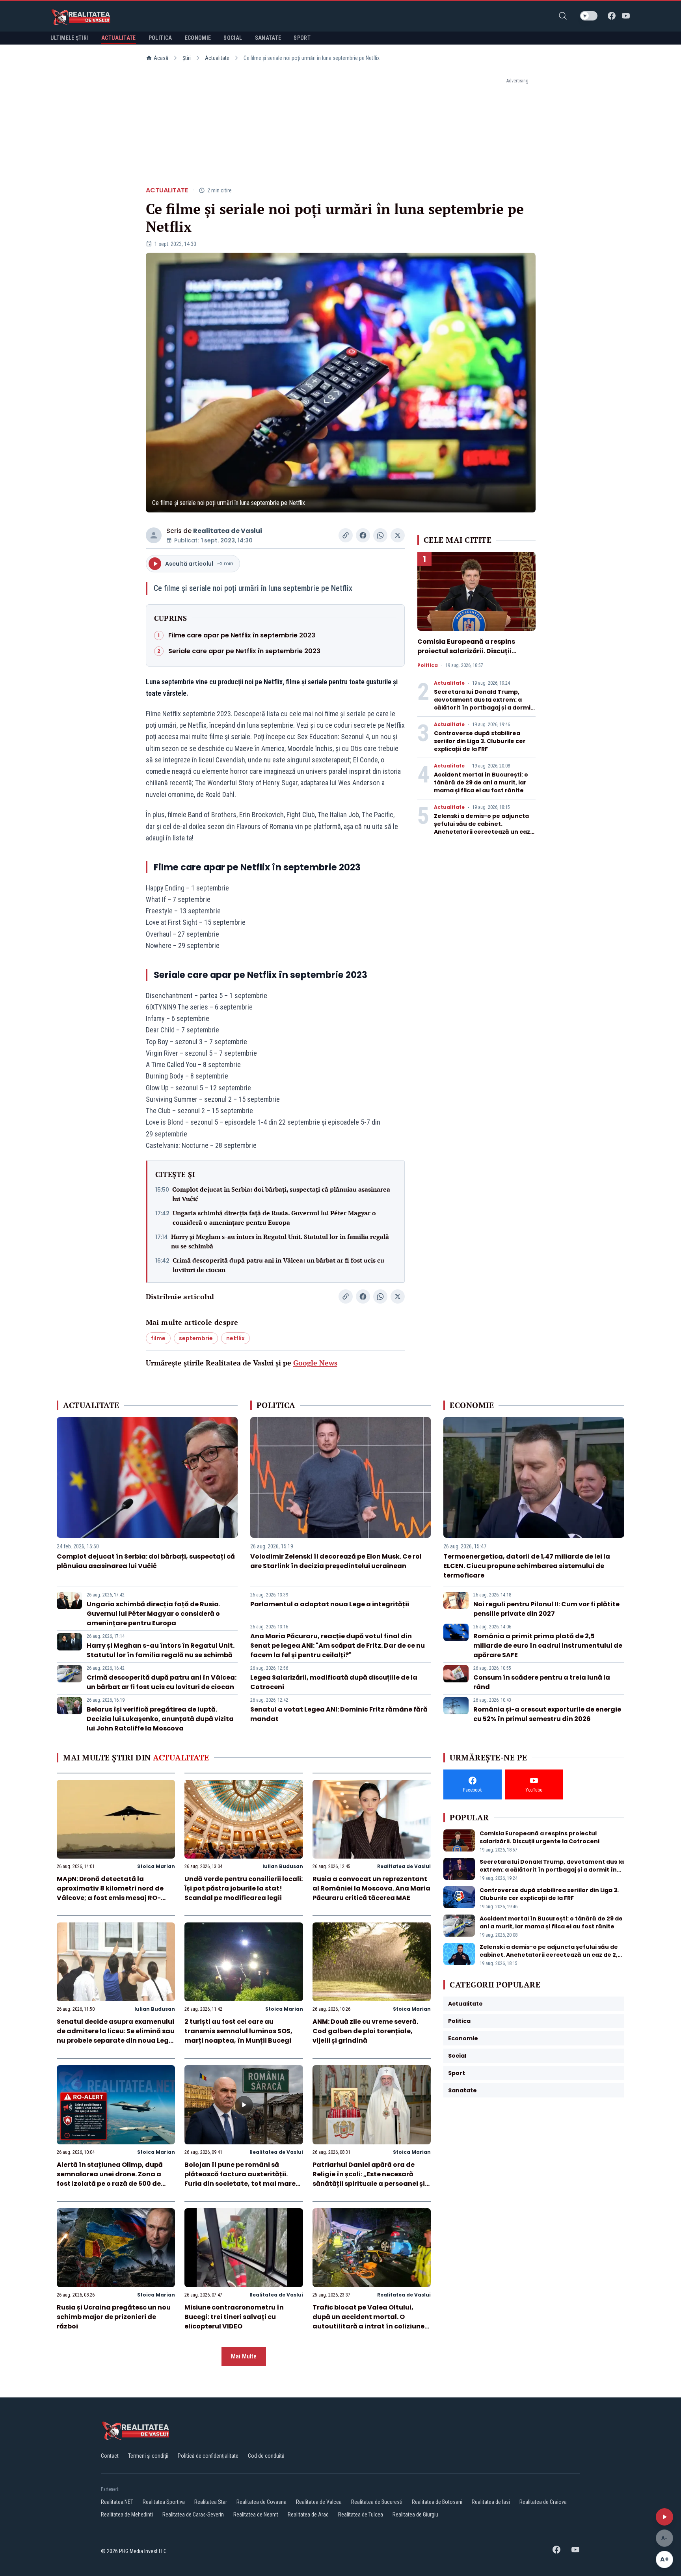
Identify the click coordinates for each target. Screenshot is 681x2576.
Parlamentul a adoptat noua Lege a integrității (330, 1604)
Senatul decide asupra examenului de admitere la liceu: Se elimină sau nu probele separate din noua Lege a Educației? (116, 2036)
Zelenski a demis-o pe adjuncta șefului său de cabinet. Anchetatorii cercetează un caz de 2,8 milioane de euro (482, 828)
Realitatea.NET (117, 2502)
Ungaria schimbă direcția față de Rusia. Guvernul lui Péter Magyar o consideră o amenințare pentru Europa (274, 1218)
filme (158, 1338)
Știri (187, 58)
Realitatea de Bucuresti (377, 2502)
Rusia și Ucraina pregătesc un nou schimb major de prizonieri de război (114, 2317)
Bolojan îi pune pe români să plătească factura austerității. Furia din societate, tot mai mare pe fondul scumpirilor (240, 2179)
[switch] (589, 16)
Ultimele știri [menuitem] (70, 38)
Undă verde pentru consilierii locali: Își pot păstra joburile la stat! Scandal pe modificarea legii (244, 1888)
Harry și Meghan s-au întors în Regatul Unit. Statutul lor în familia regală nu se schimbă (280, 1241)
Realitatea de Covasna (261, 2502)
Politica (428, 665)
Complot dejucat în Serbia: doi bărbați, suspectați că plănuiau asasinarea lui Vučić (281, 1194)
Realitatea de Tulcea (361, 2515)
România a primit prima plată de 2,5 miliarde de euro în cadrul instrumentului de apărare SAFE (548, 1646)
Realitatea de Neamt (256, 2515)
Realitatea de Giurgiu (415, 2515)
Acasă (161, 58)
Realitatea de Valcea (319, 2502)
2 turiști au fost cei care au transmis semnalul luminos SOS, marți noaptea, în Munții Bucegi (238, 2031)
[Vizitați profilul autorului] (154, 535)
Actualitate (217, 58)
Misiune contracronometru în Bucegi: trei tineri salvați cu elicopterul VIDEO (234, 2317)
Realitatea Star (211, 2502)
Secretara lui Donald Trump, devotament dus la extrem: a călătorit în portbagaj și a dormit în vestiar (484, 704)
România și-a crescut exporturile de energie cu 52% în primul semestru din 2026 (547, 1714)
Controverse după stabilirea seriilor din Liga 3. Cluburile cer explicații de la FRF (480, 741)
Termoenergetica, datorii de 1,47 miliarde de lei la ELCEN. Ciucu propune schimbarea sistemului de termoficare (527, 1566)
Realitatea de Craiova (543, 2502)
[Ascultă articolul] (664, 2517)
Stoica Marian (156, 1866)
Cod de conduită (266, 2456)
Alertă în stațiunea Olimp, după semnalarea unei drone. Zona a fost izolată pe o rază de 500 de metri (110, 2179)
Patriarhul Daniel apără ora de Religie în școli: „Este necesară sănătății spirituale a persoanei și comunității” (369, 2179)
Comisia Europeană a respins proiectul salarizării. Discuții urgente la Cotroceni (466, 651)
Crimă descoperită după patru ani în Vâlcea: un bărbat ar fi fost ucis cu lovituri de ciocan (278, 1265)
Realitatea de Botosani (437, 2502)
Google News (315, 1363)
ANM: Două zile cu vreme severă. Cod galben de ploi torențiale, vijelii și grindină (365, 2031)
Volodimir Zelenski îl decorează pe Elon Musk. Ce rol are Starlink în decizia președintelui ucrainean (336, 1561)
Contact (110, 2456)
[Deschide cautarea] (563, 16)
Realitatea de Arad (308, 2515)
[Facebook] (612, 16)
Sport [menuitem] (302, 38)
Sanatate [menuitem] (268, 38)
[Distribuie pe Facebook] (363, 535)
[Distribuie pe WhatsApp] (380, 535)
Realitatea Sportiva (164, 2502)
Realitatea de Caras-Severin (193, 2515)
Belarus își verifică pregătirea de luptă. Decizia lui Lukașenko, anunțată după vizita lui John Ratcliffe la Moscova (160, 1719)
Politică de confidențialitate (208, 2456)
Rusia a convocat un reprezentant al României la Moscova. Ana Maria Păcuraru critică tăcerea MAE (371, 1888)
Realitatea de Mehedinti (127, 2515)
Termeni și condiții (148, 2456)
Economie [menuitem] (198, 38)
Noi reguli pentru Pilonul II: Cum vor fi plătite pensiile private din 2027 (546, 1609)
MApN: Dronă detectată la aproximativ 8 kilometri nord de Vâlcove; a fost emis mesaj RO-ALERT (110, 1893)
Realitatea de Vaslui (228, 531)
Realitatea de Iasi (491, 2502)
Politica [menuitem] (160, 38)
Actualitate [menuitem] (119, 38)
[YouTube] (626, 16)
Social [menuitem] (233, 38)
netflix (235, 1338)
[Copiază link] (346, 535)
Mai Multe (244, 2356)
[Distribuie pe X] (398, 535)
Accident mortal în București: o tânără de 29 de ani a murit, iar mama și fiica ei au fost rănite (481, 782)
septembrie (196, 1338)
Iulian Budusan (283, 1866)
